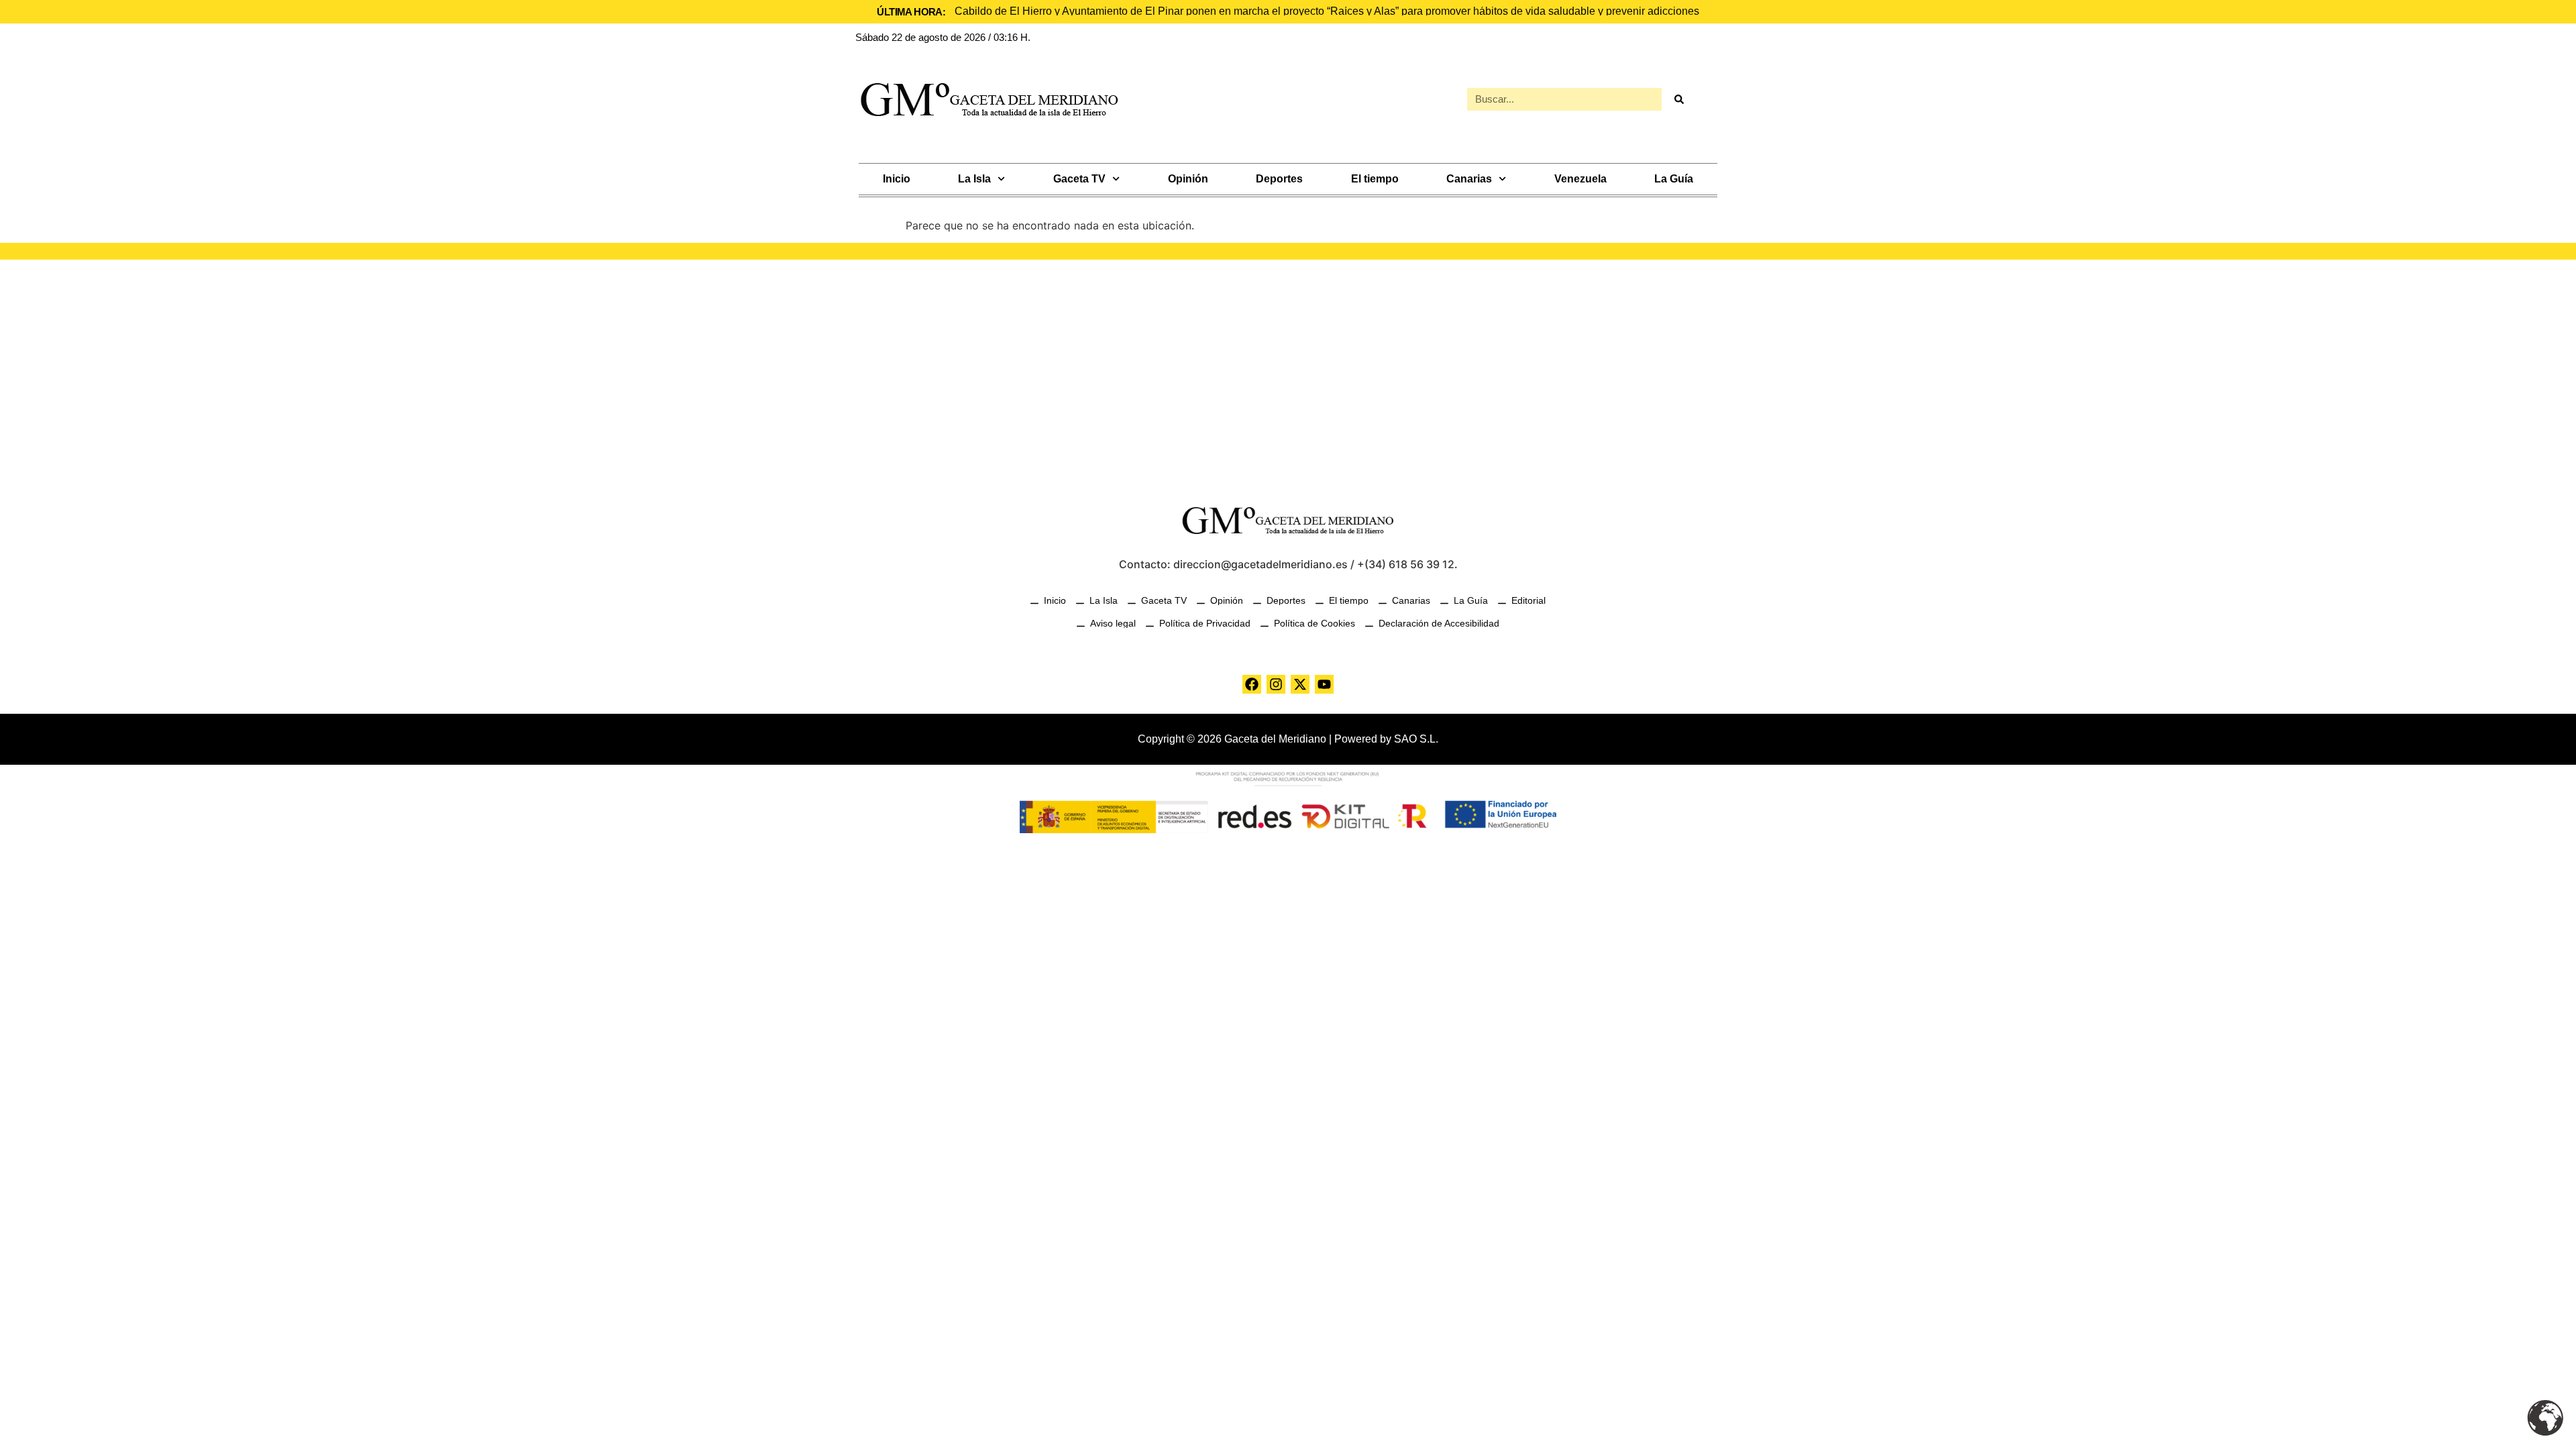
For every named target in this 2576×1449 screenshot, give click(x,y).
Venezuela (1580, 179)
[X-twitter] (1300, 684)
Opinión (1188, 179)
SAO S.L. (1416, 739)
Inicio (897, 179)
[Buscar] (1678, 99)
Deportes (1279, 179)
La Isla (974, 179)
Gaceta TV (1079, 179)
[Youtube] (1324, 684)
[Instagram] (1276, 684)
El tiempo (1375, 179)
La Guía (1674, 179)
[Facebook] (1252, 684)
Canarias (1469, 179)
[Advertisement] (1288, 374)
